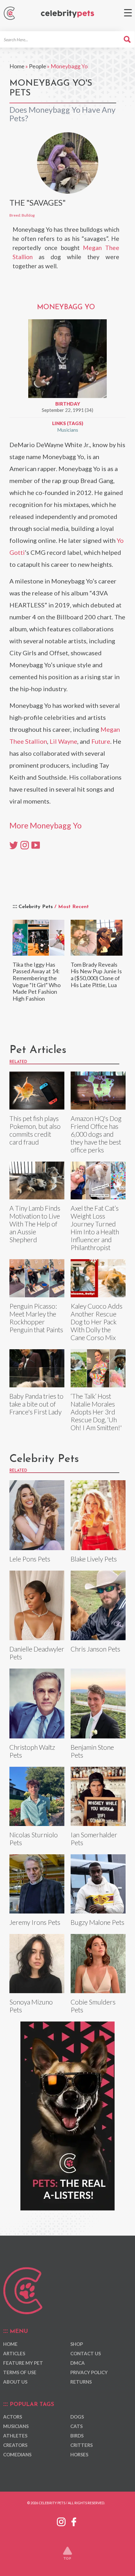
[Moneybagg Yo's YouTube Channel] (36, 844)
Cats (76, 2426)
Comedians (17, 2454)
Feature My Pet (23, 2363)
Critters (81, 2445)
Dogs (77, 2417)
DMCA (78, 2363)
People (38, 66)
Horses (79, 2454)
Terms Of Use (20, 2372)
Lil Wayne (63, 741)
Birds (77, 2436)
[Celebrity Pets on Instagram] (61, 2521)
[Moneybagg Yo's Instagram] (25, 844)
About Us (15, 2382)
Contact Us (86, 2353)
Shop (77, 2344)
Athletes (15, 2436)
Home (17, 66)
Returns (81, 2382)
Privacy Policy (89, 2372)
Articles (14, 2353)
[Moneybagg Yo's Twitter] (14, 844)
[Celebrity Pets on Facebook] (74, 2521)
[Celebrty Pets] (67, 14)
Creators (15, 2445)
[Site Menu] (128, 13)
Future (101, 741)
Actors (13, 2417)
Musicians (68, 430)
